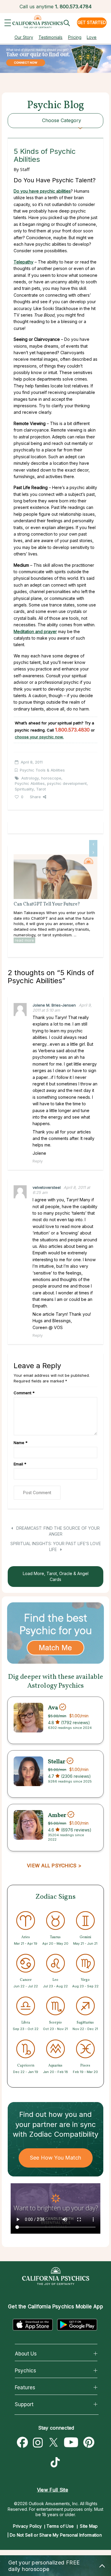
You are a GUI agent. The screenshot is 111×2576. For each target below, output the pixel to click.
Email (20, 1464)
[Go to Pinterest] (89, 2443)
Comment (24, 1393)
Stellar (57, 1761)
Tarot (41, 789)
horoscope (51, 778)
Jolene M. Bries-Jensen (54, 1005)
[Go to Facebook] (22, 2443)
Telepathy (24, 262)
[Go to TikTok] (57, 2463)
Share (35, 797)
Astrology (30, 778)
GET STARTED (92, 22)
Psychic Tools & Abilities (42, 770)
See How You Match (55, 2158)
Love (92, 37)
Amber (57, 1815)
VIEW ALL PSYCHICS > (54, 1866)
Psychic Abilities (30, 783)
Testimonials (50, 37)
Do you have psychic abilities (42, 191)
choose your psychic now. (39, 737)
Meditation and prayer (35, 631)
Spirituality (24, 789)
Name (21, 1443)
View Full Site (53, 2490)
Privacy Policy (27, 2526)
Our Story (24, 37)
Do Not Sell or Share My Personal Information (56, 2535)
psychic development (67, 783)
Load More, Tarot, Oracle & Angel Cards (56, 1576)
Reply (38, 1161)
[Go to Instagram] (38, 2443)
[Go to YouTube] (71, 2443)
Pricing (75, 37)
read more (24, 940)
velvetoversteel (47, 1187)
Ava (53, 1708)
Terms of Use (60, 2526)
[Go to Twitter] (53, 2443)
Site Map (89, 2526)
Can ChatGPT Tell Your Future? (47, 904)
